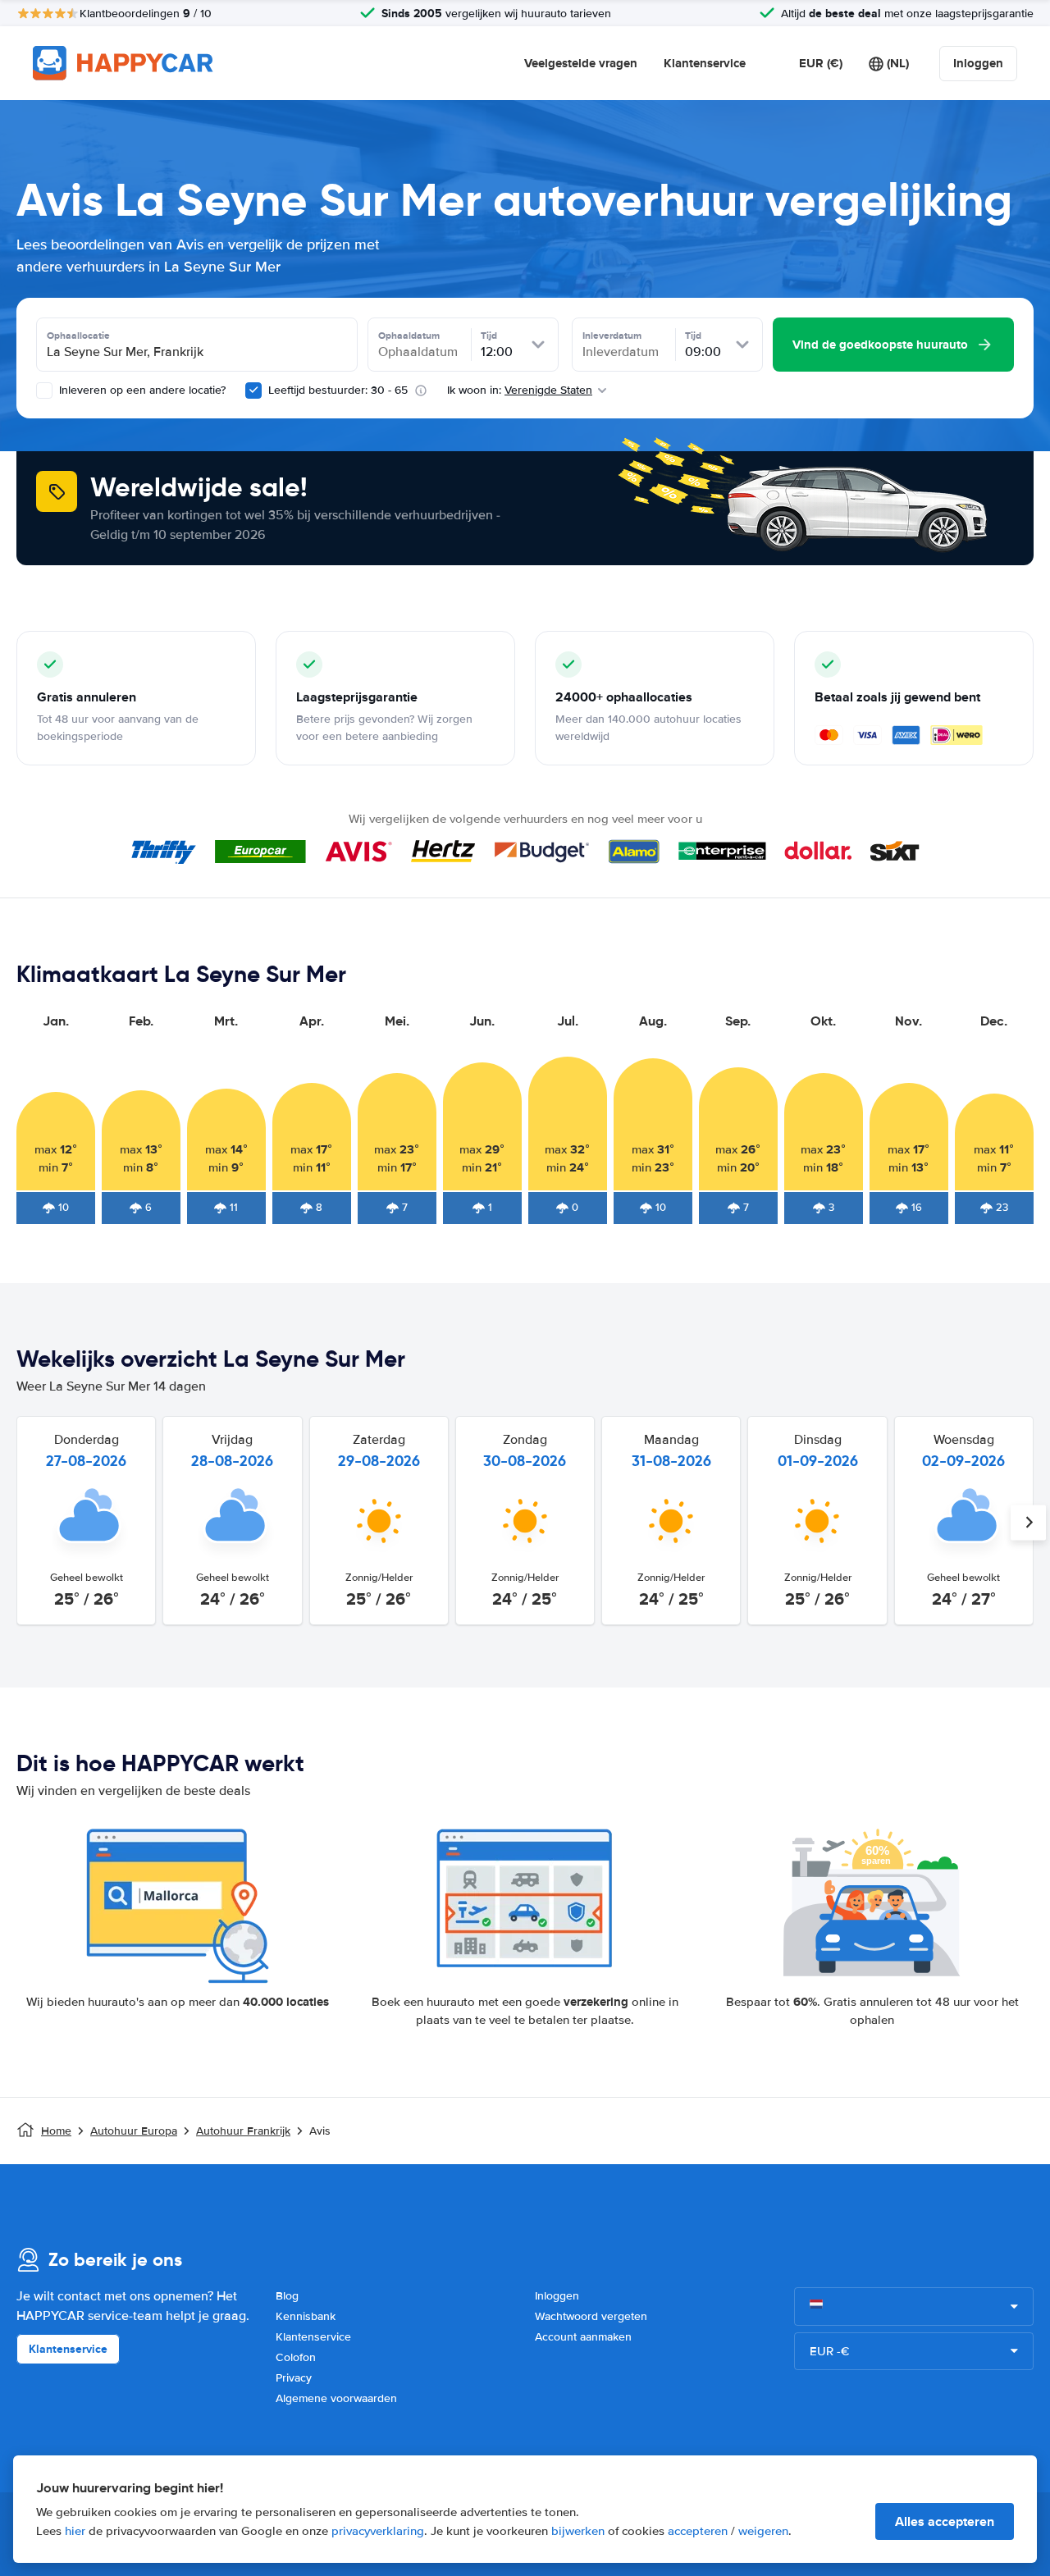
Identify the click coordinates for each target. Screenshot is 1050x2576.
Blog (287, 2296)
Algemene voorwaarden (336, 2398)
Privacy (294, 2378)
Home (56, 2131)
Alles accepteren (945, 2521)
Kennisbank (306, 2316)
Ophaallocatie (78, 336)
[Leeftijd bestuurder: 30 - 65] (253, 391)
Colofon (296, 2357)
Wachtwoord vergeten (591, 2316)
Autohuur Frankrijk (243, 2131)
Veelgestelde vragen (581, 63)
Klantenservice (705, 63)
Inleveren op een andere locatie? (141, 390)
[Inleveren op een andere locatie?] (44, 391)
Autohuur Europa (134, 2131)
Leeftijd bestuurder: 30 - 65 (338, 390)
